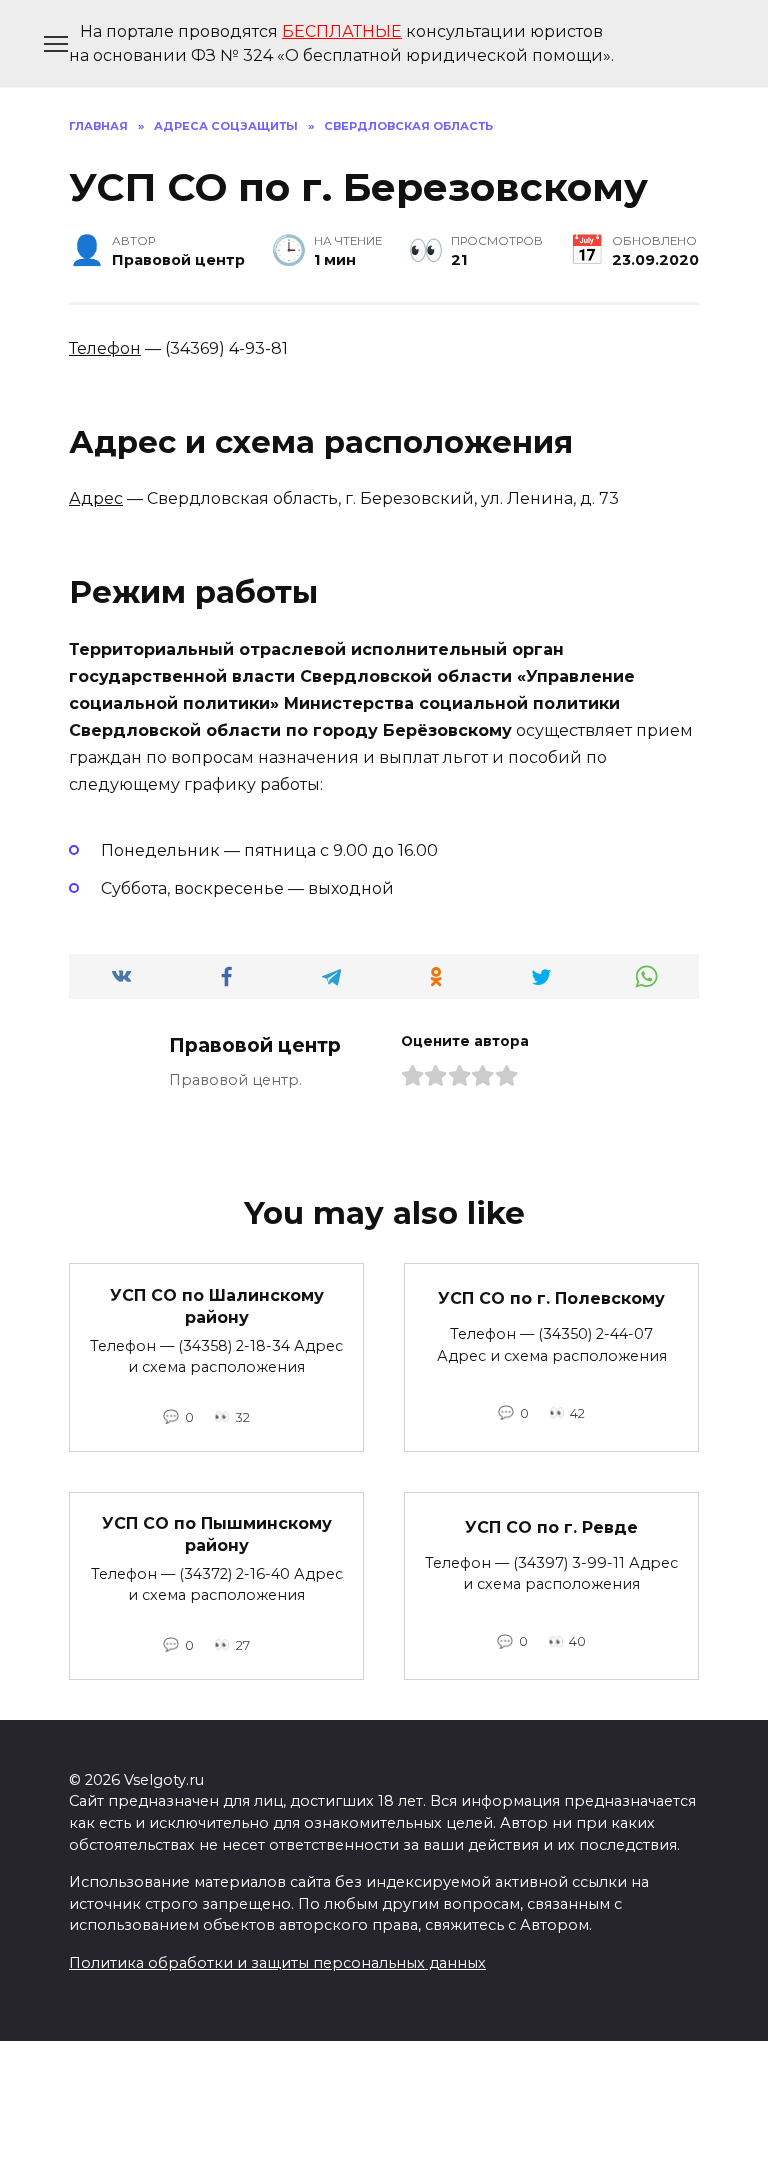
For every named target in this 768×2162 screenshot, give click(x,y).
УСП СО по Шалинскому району (217, 1305)
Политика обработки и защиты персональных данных (277, 1963)
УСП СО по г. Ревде (551, 1526)
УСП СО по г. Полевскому (551, 1298)
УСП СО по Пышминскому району (217, 1534)
